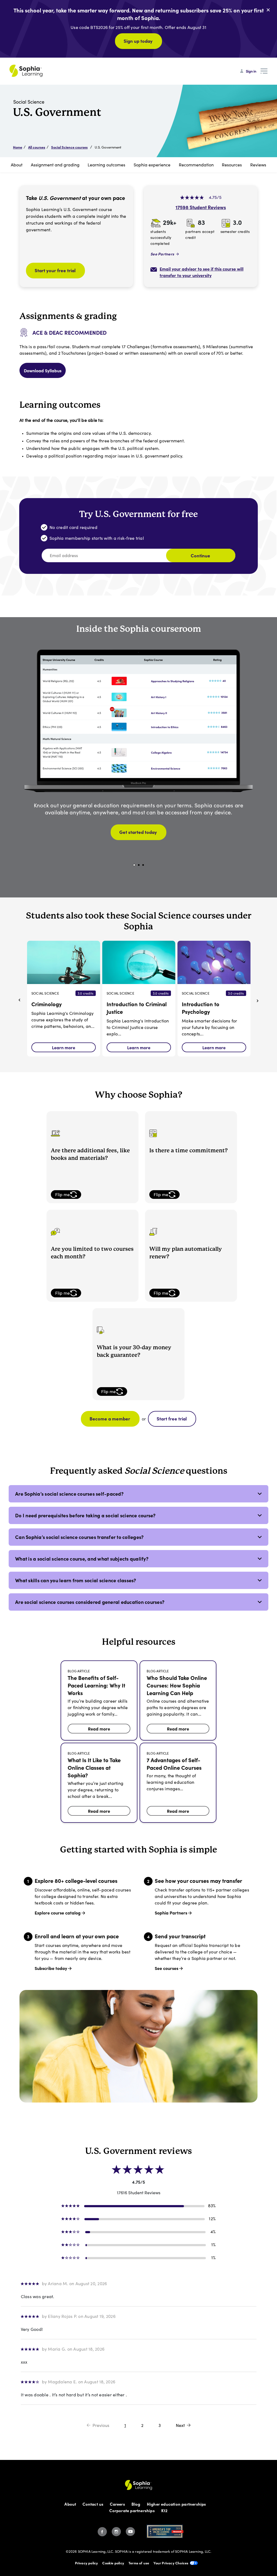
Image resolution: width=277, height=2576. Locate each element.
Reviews (258, 165)
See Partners (162, 254)
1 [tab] (134, 865)
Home (18, 147)
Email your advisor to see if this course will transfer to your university (202, 272)
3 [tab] (143, 865)
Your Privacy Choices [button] (171, 2563)
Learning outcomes (106, 165)
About (17, 165)
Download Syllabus (43, 370)
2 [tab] (139, 865)
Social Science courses (69, 147)
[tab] (138, 1494)
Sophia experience (152, 165)
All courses (37, 147)
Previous (101, 2425)
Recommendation (196, 165)
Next (180, 2425)
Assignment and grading (55, 165)
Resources (232, 165)
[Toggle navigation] (264, 71)
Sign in (251, 71)
